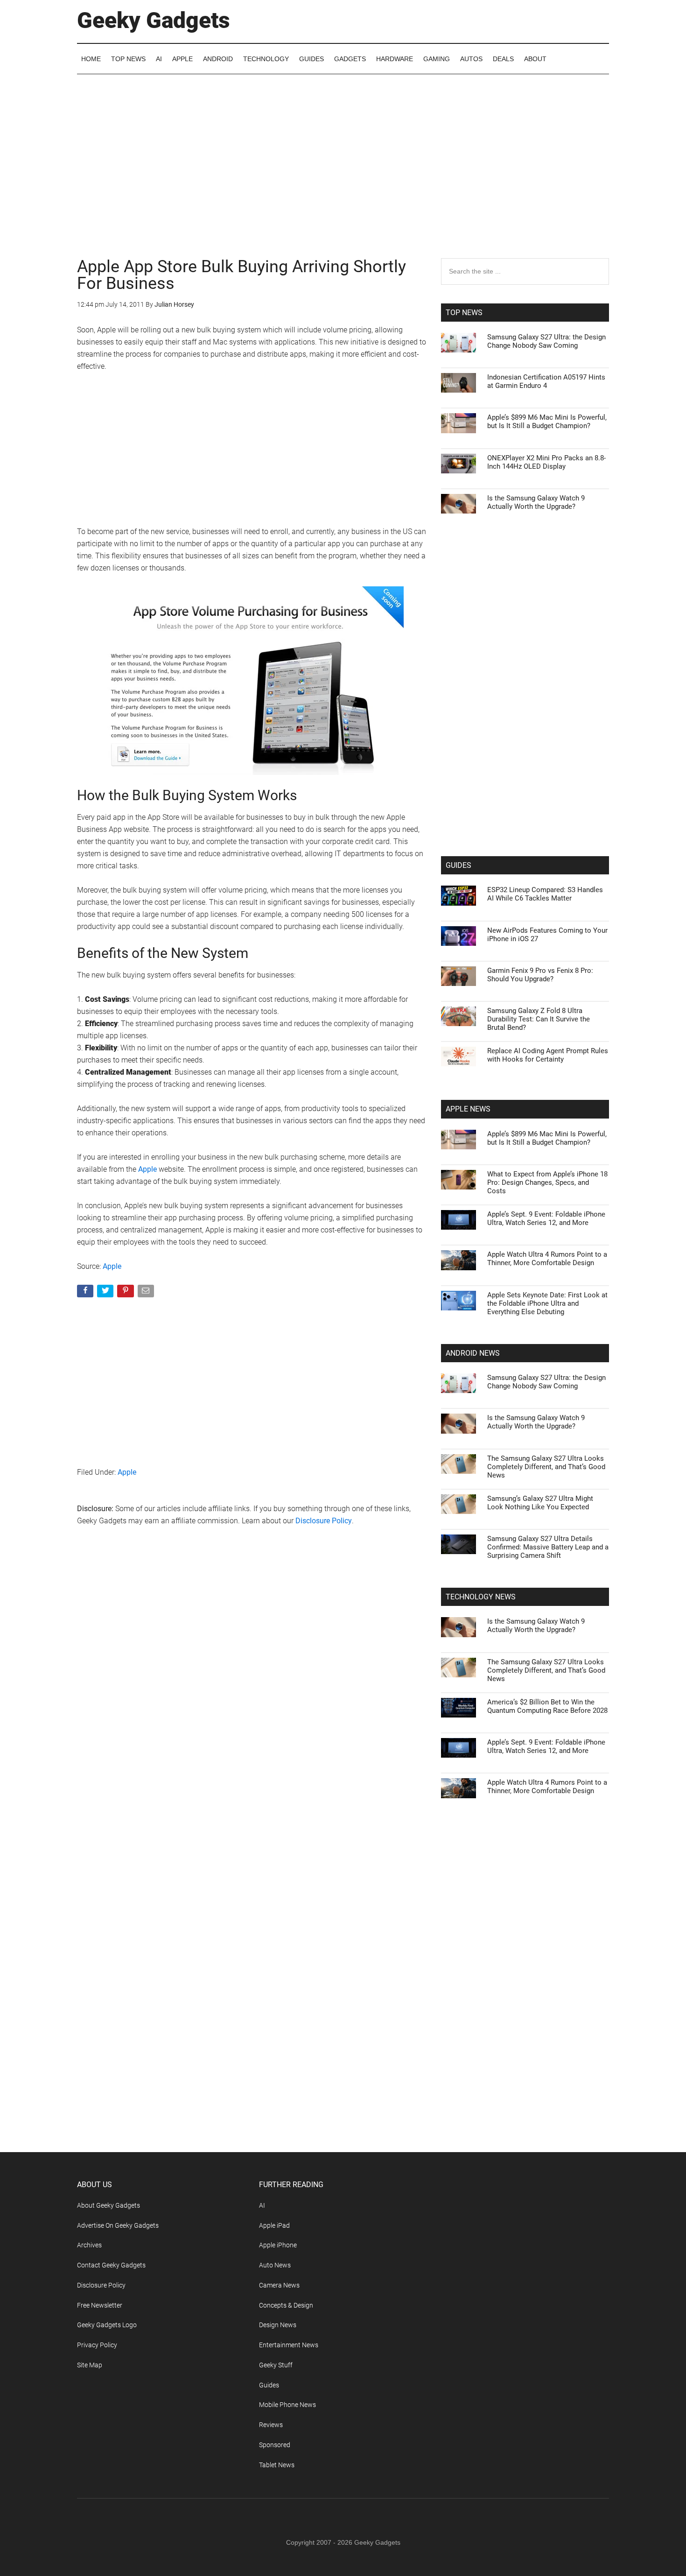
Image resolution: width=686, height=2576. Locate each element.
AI (262, 2205)
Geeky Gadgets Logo (107, 2325)
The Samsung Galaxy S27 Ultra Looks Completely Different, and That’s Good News (546, 1467)
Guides (269, 2385)
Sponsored (275, 2445)
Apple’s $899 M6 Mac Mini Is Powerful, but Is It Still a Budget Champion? (547, 422)
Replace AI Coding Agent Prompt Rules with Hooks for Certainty (548, 1055)
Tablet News (277, 2465)
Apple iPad (274, 2225)
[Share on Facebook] (86, 1293)
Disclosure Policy (324, 1521)
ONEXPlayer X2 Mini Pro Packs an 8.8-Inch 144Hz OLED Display (546, 462)
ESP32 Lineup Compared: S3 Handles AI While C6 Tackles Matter (545, 894)
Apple (147, 1169)
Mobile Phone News (287, 2405)
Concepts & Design (286, 2305)
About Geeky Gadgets (108, 2205)
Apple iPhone (278, 2245)
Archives (89, 2245)
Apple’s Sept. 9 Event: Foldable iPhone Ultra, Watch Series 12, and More (546, 1218)
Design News (278, 2325)
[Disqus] (252, 1684)
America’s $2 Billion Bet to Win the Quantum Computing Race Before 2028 (547, 1706)
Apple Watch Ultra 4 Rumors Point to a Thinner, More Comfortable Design (547, 1259)
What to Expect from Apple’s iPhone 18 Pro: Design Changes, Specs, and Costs (547, 1182)
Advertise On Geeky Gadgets (118, 2225)
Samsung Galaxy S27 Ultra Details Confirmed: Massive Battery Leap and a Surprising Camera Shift (548, 1547)
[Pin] (126, 1293)
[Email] (147, 1293)
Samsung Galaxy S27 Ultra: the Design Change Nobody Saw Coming (546, 341)
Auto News (275, 2265)
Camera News (279, 2285)
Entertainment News (289, 2345)
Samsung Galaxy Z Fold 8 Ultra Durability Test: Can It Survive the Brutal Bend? (539, 1019)
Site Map (90, 2365)
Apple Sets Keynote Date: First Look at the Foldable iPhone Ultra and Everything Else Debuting (547, 1303)
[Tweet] (106, 1293)
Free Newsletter (100, 2305)
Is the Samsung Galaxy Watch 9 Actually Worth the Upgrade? (536, 502)
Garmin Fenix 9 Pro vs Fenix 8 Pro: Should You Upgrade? (540, 975)
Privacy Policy (97, 2345)
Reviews (271, 2425)
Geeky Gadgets (154, 20)
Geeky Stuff (276, 2365)
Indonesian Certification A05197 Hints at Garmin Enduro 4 (546, 381)
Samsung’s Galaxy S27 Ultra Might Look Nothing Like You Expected (540, 1503)
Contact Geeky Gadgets (111, 2265)
